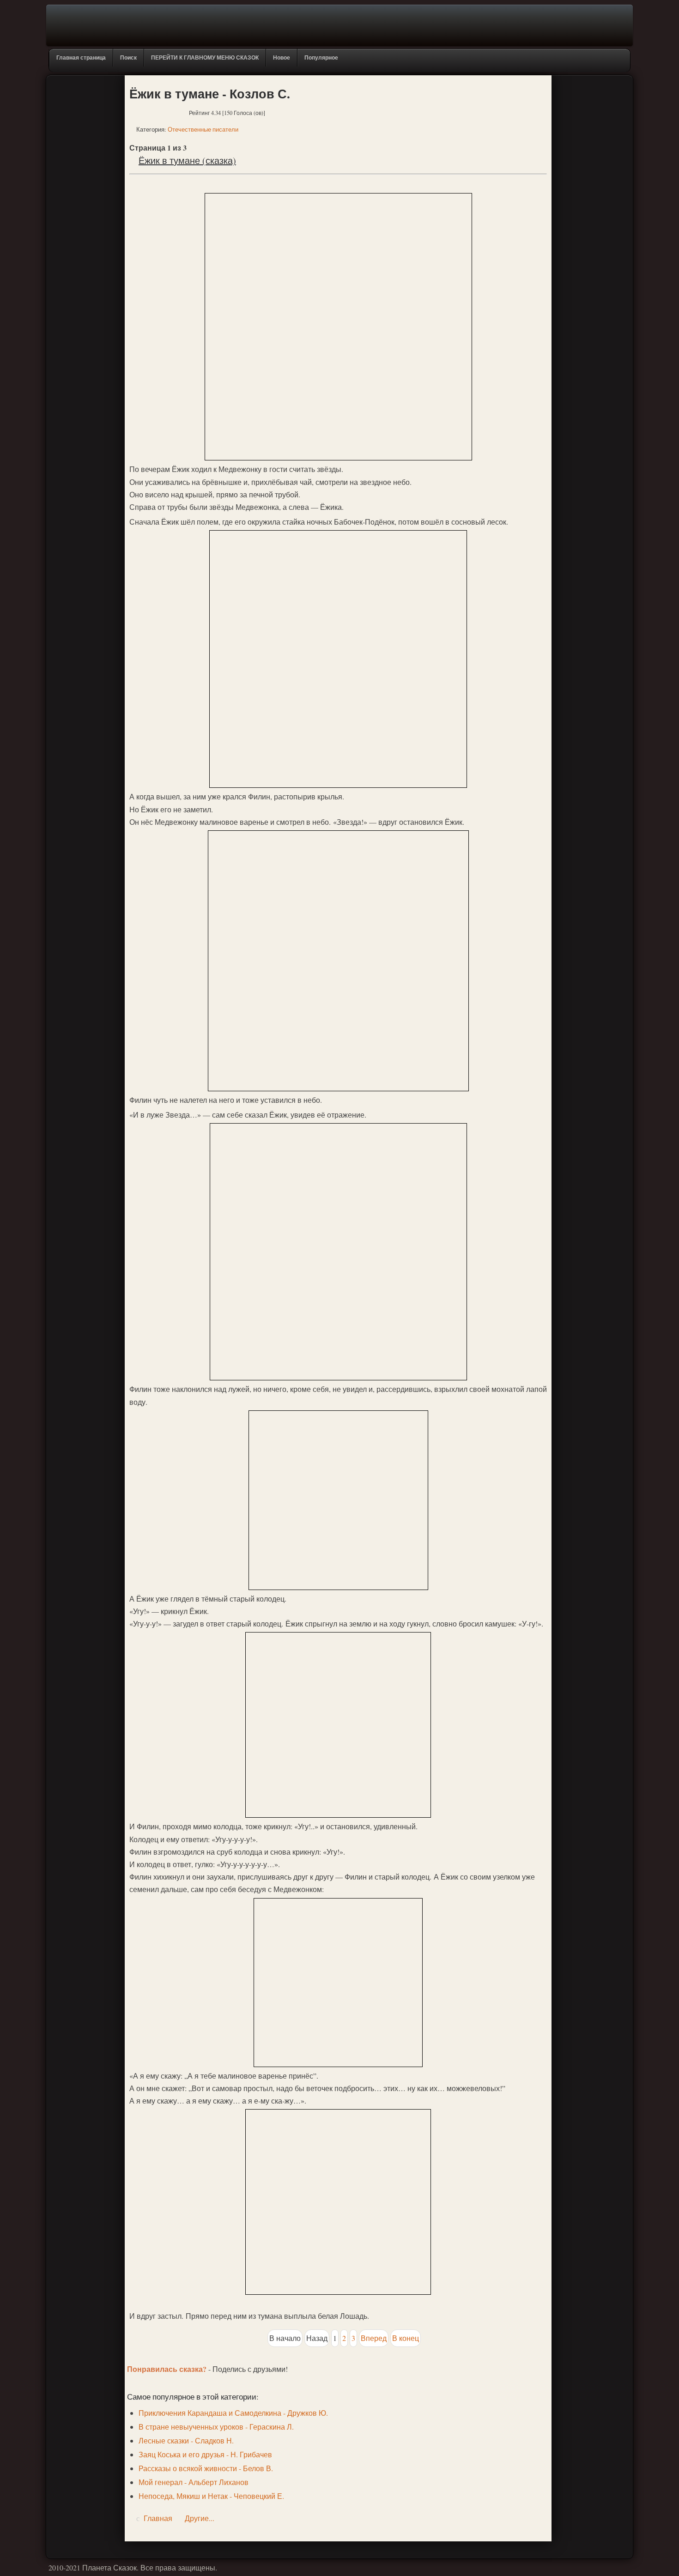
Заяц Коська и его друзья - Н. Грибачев (205, 2454)
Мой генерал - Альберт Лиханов (194, 2482)
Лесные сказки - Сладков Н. (186, 2440)
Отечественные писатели (203, 129)
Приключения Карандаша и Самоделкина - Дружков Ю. (233, 2413)
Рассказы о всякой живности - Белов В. (206, 2468)
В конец (406, 2338)
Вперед (374, 2338)
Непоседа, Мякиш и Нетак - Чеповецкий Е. (211, 2496)
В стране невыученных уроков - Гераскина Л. (216, 2427)
